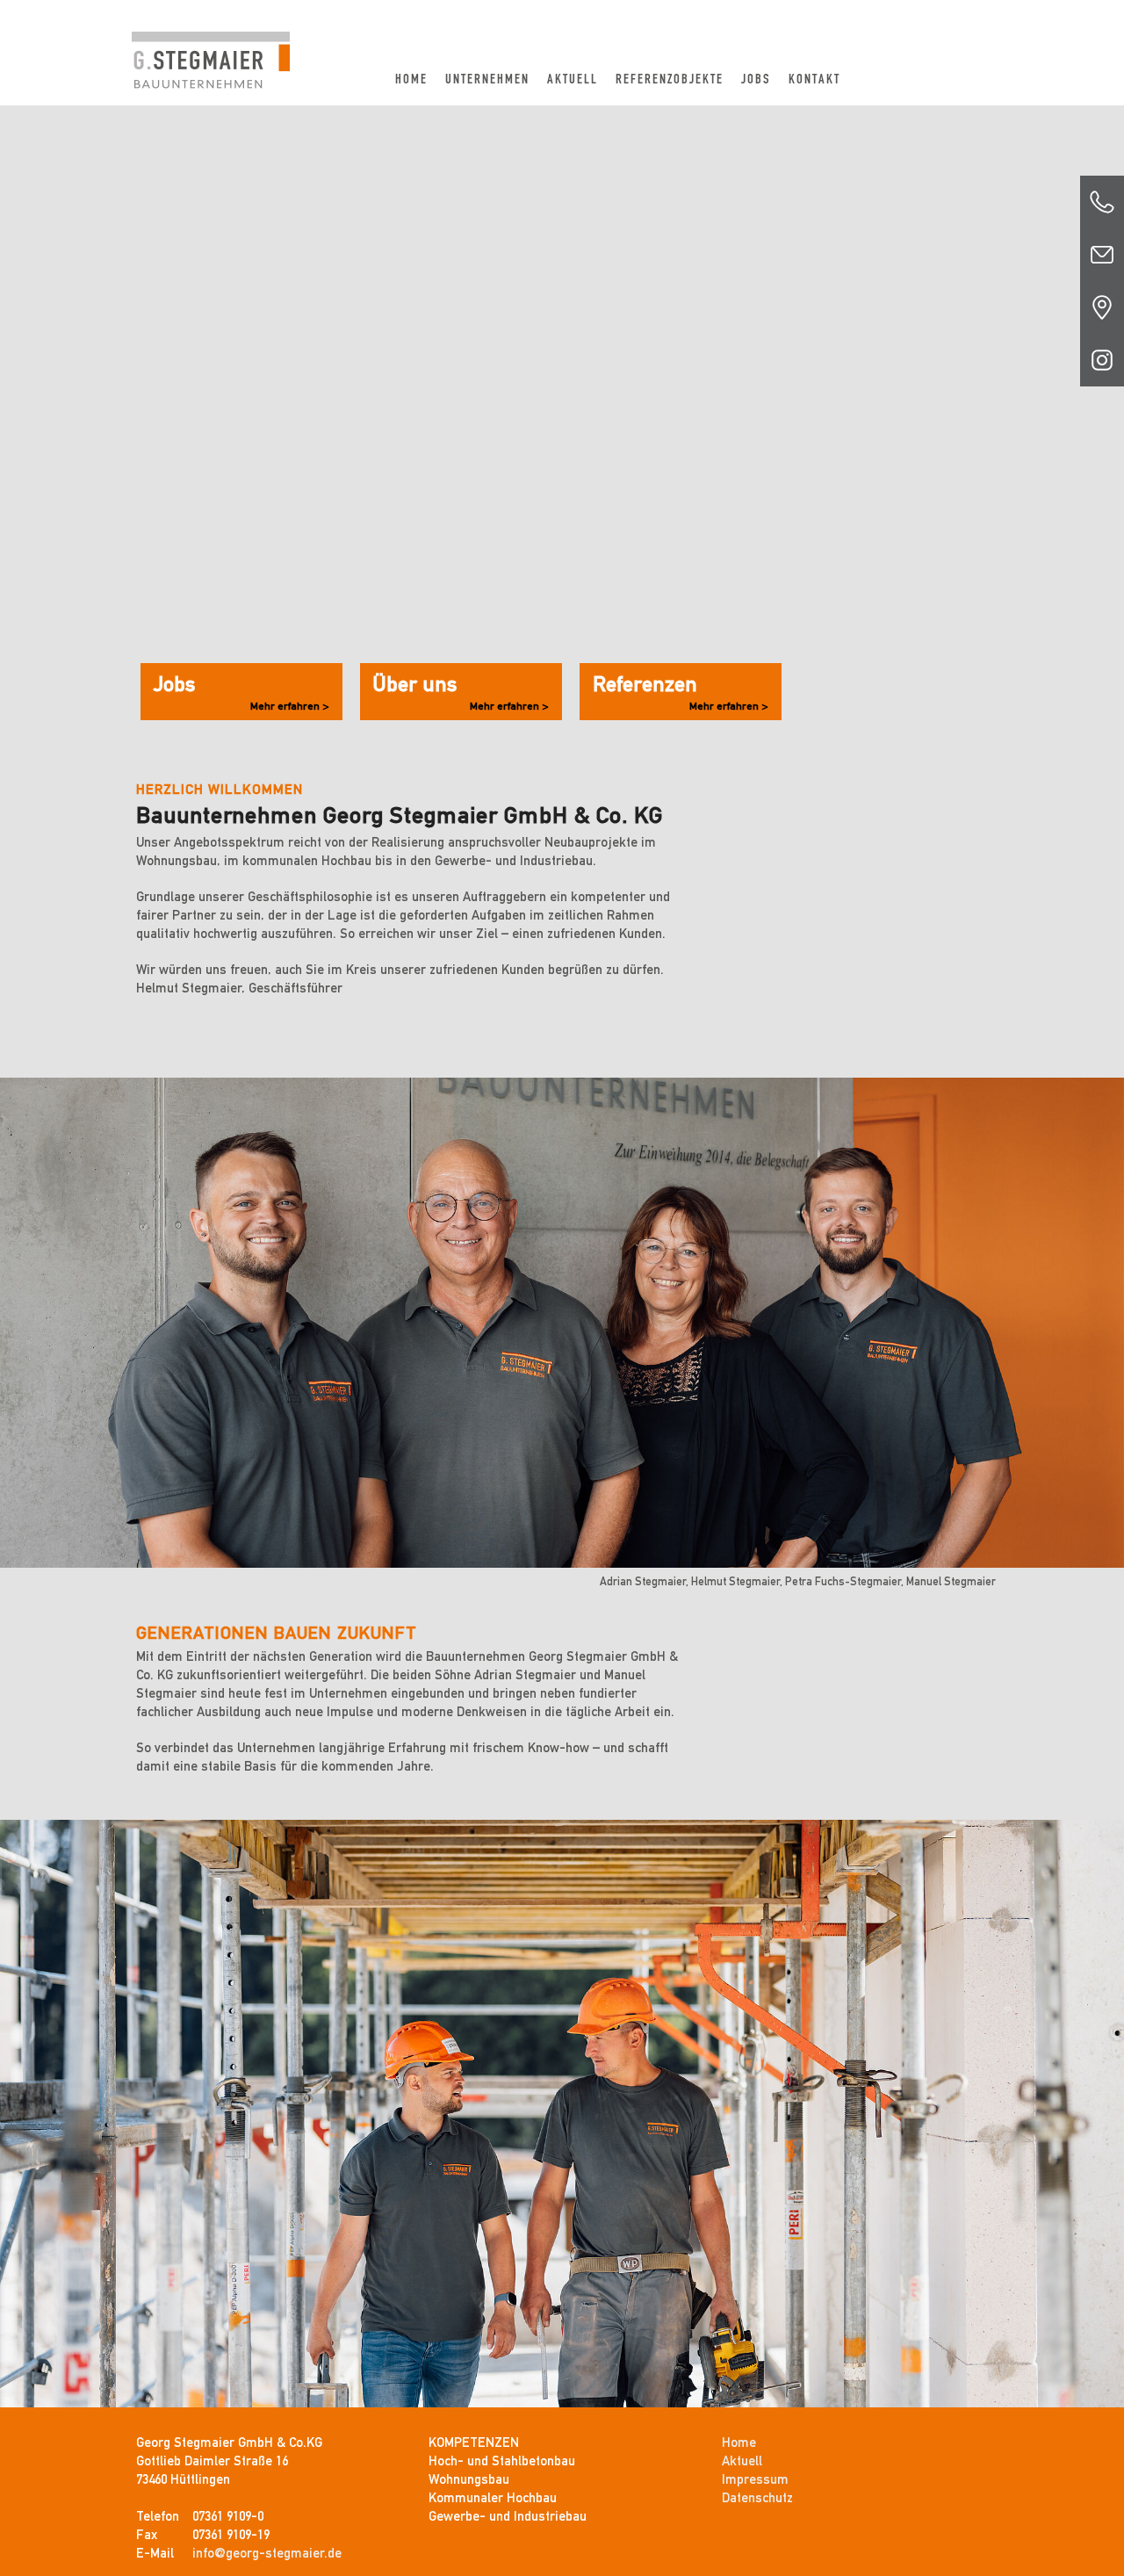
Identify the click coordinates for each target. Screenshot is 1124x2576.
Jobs (756, 79)
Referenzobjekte (670, 79)
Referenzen (681, 692)
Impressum (755, 2479)
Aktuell (573, 79)
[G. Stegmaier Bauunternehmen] (211, 44)
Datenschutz (757, 2498)
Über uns (461, 692)
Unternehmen (487, 79)
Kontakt (814, 79)
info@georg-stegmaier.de (267, 2553)
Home (411, 79)
